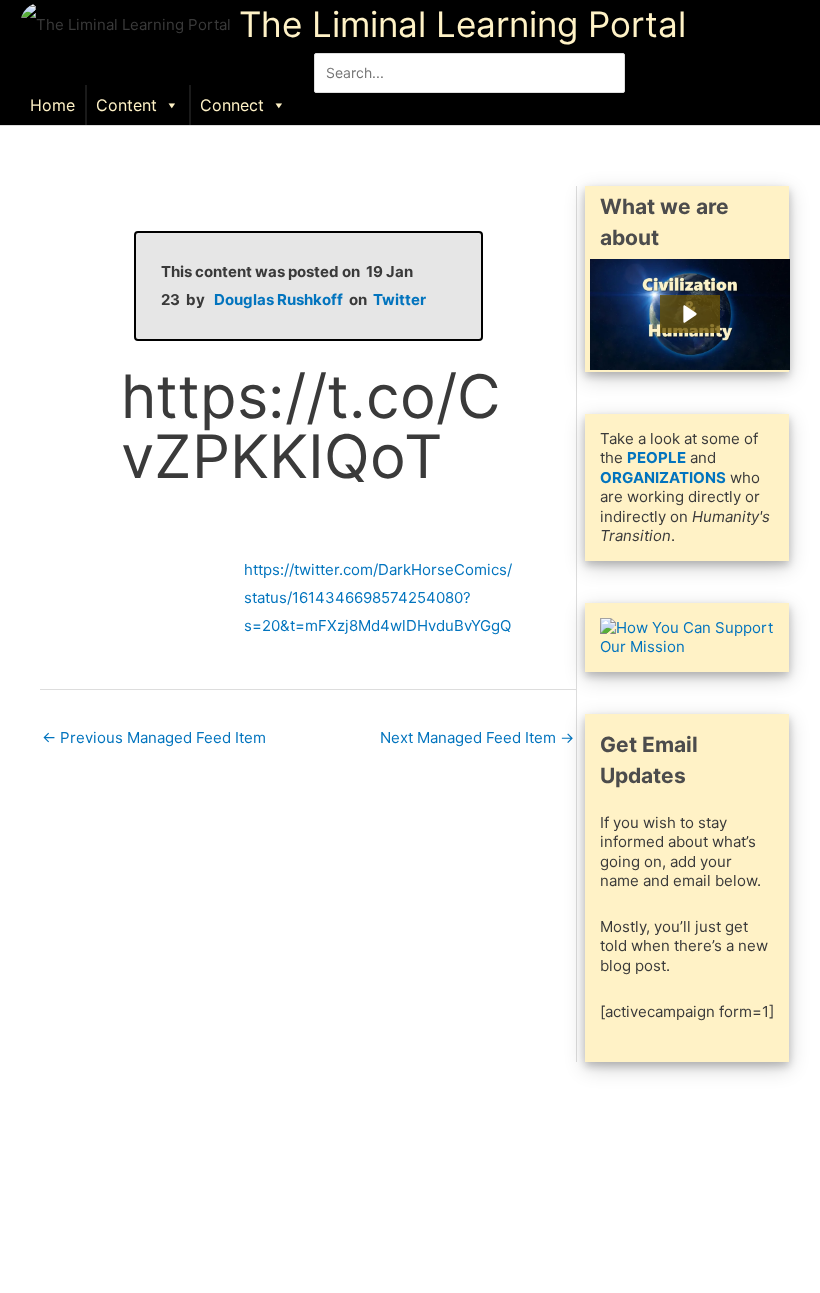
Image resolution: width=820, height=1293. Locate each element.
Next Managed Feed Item (477, 737)
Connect (232, 105)
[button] (469, 103)
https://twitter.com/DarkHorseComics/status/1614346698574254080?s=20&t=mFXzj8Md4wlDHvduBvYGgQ (378, 597)
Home (52, 105)
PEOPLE (656, 457)
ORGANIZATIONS (663, 477)
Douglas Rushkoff (278, 299)
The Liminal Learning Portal (462, 24)
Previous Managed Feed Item (154, 737)
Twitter (399, 299)
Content (126, 105)
